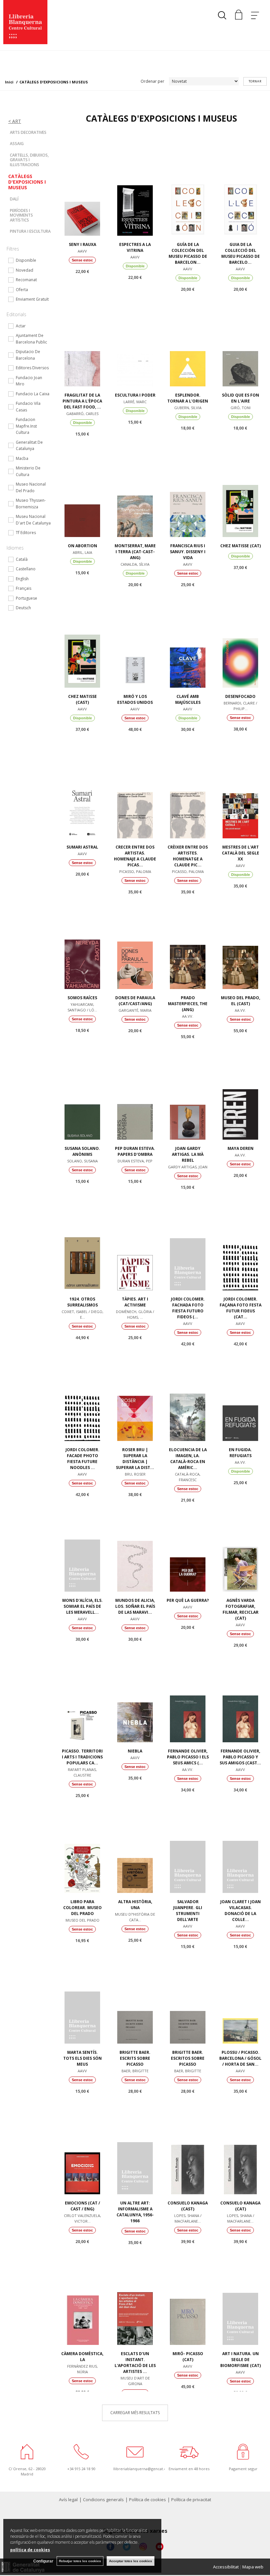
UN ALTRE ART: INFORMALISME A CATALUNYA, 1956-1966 (135, 2212)
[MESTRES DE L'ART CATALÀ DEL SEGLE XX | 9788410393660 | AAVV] (240, 791)
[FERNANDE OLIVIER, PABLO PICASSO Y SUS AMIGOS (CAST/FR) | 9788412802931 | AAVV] (240, 1694)
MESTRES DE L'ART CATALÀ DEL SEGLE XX (241, 853)
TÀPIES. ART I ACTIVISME (135, 1302)
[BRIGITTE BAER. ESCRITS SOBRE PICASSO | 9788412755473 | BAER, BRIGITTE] (135, 1996)
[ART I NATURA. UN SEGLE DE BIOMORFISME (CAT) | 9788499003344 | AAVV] (240, 2297)
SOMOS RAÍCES (82, 998)
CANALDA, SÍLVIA (135, 564)
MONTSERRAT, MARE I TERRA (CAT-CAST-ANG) (135, 552)
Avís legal (68, 2500)
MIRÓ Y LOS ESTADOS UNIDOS (135, 699)
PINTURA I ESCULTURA (30, 231)
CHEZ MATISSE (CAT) (241, 546)
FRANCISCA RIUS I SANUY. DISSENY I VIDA (188, 552)
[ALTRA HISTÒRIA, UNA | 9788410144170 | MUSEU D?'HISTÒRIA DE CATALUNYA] (135, 1845)
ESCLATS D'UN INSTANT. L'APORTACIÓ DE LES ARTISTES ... (135, 2363)
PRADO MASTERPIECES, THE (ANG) (188, 1004)
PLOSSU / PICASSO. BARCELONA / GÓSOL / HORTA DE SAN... (240, 2058)
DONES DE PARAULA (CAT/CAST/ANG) (135, 1001)
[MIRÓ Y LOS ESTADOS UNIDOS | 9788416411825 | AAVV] (135, 640)
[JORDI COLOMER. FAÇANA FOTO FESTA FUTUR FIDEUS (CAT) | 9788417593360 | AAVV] (240, 1243)
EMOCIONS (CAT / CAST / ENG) (82, 2206)
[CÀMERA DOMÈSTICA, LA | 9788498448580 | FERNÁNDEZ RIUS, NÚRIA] (82, 2297)
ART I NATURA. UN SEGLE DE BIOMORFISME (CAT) (241, 2360)
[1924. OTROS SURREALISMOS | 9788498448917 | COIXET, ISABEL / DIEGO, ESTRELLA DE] (82, 1243)
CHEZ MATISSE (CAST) (82, 699)
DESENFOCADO (240, 696)
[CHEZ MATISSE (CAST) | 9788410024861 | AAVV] (82, 640)
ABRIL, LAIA (82, 552)
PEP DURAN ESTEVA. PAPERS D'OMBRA (135, 1151)
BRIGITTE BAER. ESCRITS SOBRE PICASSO (135, 2058)
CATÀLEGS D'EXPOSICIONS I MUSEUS (27, 182)
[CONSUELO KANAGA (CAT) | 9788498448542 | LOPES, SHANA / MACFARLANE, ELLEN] (240, 2146)
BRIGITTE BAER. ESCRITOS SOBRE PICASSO (188, 2058)
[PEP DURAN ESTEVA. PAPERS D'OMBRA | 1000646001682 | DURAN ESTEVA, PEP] (135, 1092)
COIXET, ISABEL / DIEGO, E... (82, 1314)
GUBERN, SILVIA (188, 408)
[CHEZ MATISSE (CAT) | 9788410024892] (240, 489)
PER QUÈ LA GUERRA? (188, 1600)
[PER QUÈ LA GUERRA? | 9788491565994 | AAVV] (188, 1544)
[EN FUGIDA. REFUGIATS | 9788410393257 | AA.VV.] (240, 1393)
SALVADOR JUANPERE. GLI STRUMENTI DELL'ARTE (188, 1911)
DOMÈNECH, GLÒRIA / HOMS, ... (135, 1314)
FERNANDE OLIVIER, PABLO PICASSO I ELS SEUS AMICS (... (188, 1757)
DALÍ (14, 199)
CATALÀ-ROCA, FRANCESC (188, 1477)
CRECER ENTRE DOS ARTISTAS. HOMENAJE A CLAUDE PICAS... (135, 856)
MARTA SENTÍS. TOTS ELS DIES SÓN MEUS (82, 2058)
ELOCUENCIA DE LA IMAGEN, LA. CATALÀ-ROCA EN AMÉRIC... (188, 1459)
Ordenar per (152, 81)
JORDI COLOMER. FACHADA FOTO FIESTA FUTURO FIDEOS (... (188, 1308)
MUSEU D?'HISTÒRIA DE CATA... (135, 1917)
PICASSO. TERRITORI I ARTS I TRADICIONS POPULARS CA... (82, 1757)
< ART (15, 121)
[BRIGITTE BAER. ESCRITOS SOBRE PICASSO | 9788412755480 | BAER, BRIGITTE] (188, 1996)
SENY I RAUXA (82, 244)
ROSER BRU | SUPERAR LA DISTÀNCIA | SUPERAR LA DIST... (135, 1459)
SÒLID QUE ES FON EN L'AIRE (241, 398)
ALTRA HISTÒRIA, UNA (135, 1905)
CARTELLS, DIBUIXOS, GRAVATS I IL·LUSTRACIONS (29, 160)
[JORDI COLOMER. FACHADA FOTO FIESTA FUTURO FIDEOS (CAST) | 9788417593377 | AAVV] (188, 1243)
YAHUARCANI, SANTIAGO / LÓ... (82, 1007)
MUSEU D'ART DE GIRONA (135, 2381)
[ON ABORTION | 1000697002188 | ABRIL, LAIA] (82, 489)
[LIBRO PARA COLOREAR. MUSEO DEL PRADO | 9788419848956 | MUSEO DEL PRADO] (82, 1845)
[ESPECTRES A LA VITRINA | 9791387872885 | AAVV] (135, 188)
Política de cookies (148, 2500)
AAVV (82, 251)
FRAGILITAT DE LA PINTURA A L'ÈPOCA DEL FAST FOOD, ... (82, 401)
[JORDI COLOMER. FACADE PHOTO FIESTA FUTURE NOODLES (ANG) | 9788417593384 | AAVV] (82, 1393)
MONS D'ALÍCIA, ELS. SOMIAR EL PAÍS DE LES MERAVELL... (82, 1606)
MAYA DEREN (241, 1148)
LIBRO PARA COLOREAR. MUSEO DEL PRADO (82, 1908)
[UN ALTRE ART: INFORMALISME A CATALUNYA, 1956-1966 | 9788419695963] (135, 2146)
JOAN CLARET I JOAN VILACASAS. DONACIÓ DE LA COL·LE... (241, 1911)
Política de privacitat (191, 2500)
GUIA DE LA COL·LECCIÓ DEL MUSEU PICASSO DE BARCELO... (241, 253)
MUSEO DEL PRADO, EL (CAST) (241, 1001)
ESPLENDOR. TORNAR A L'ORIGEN (188, 398)
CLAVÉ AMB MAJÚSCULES (188, 699)
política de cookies (30, 2550)
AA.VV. (188, 1016)
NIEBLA (135, 1751)
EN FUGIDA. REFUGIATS (240, 1453)
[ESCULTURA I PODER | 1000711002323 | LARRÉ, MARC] (135, 339)
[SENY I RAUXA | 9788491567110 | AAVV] (82, 188)
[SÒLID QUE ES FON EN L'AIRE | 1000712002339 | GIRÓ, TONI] (240, 339)
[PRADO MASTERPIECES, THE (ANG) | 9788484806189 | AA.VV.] (188, 941)
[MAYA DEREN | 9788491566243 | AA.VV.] (240, 1092)
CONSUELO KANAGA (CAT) (240, 2206)
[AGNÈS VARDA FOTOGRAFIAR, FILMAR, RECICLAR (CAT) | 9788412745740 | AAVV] (240, 1544)
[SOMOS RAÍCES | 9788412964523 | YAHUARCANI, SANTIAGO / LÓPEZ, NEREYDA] (82, 941)
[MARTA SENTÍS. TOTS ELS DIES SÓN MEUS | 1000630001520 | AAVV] (82, 1996)
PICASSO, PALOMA (135, 871)
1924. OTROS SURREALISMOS (82, 1302)
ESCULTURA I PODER (135, 395)
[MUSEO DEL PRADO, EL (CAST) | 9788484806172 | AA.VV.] (240, 941)
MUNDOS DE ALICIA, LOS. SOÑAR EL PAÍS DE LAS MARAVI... (135, 1606)
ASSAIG (17, 144)
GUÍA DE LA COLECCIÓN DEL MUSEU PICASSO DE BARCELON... (188, 253)
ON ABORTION (82, 546)
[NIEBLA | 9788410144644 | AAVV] (135, 1694)
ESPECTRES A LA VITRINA (135, 247)
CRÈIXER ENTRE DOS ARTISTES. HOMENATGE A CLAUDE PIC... (188, 856)
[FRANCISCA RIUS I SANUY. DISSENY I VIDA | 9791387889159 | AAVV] (188, 489)
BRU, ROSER (135, 1474)
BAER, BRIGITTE (135, 2071)
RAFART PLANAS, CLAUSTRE (82, 1772)
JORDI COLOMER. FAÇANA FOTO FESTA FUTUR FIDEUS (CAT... (241, 1308)
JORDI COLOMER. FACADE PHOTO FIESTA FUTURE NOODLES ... (82, 1459)
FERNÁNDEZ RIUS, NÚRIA (82, 2369)
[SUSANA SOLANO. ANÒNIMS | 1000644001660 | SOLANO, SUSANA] (82, 1092)
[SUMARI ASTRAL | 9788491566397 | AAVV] (82, 791)
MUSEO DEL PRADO (82, 1920)
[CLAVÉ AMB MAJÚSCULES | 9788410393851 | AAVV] (188, 640)
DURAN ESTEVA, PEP (135, 1161)
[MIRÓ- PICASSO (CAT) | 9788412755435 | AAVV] (188, 2297)
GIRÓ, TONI (241, 408)
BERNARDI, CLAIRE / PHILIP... (240, 706)
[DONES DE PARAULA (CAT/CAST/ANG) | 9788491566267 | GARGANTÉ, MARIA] (135, 941)
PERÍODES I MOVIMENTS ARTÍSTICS (21, 215)
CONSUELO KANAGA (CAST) (188, 2206)
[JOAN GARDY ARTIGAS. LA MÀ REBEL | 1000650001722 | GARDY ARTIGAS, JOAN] (188, 1092)
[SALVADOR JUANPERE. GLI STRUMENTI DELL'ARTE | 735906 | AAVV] (188, 1845)
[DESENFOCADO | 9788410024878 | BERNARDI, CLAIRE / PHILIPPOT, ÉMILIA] (240, 640)
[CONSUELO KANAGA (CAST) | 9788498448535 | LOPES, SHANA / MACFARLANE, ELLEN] (188, 2146)
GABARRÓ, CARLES (82, 414)
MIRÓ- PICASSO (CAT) (188, 2357)
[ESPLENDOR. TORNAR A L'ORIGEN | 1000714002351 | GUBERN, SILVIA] (188, 339)
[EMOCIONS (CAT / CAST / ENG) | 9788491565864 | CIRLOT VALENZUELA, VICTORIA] (82, 2146)
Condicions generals (103, 2500)
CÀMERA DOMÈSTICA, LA (82, 2357)
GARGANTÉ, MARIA (135, 1010)
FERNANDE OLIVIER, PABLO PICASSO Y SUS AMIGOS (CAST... (240, 1757)
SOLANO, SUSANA (82, 1161)
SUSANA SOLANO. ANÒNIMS (82, 1151)
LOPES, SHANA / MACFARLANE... (188, 2218)
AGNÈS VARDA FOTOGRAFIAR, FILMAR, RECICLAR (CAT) (241, 1609)
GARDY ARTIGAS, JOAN (188, 1167)
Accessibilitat (226, 2567)
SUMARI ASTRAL (82, 847)
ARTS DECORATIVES (28, 132)
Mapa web (253, 2567)
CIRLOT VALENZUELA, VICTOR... (82, 2218)
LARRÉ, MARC (135, 402)
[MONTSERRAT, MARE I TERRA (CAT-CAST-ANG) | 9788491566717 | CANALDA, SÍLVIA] (135, 489)
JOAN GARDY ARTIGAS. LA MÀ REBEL (188, 1154)
